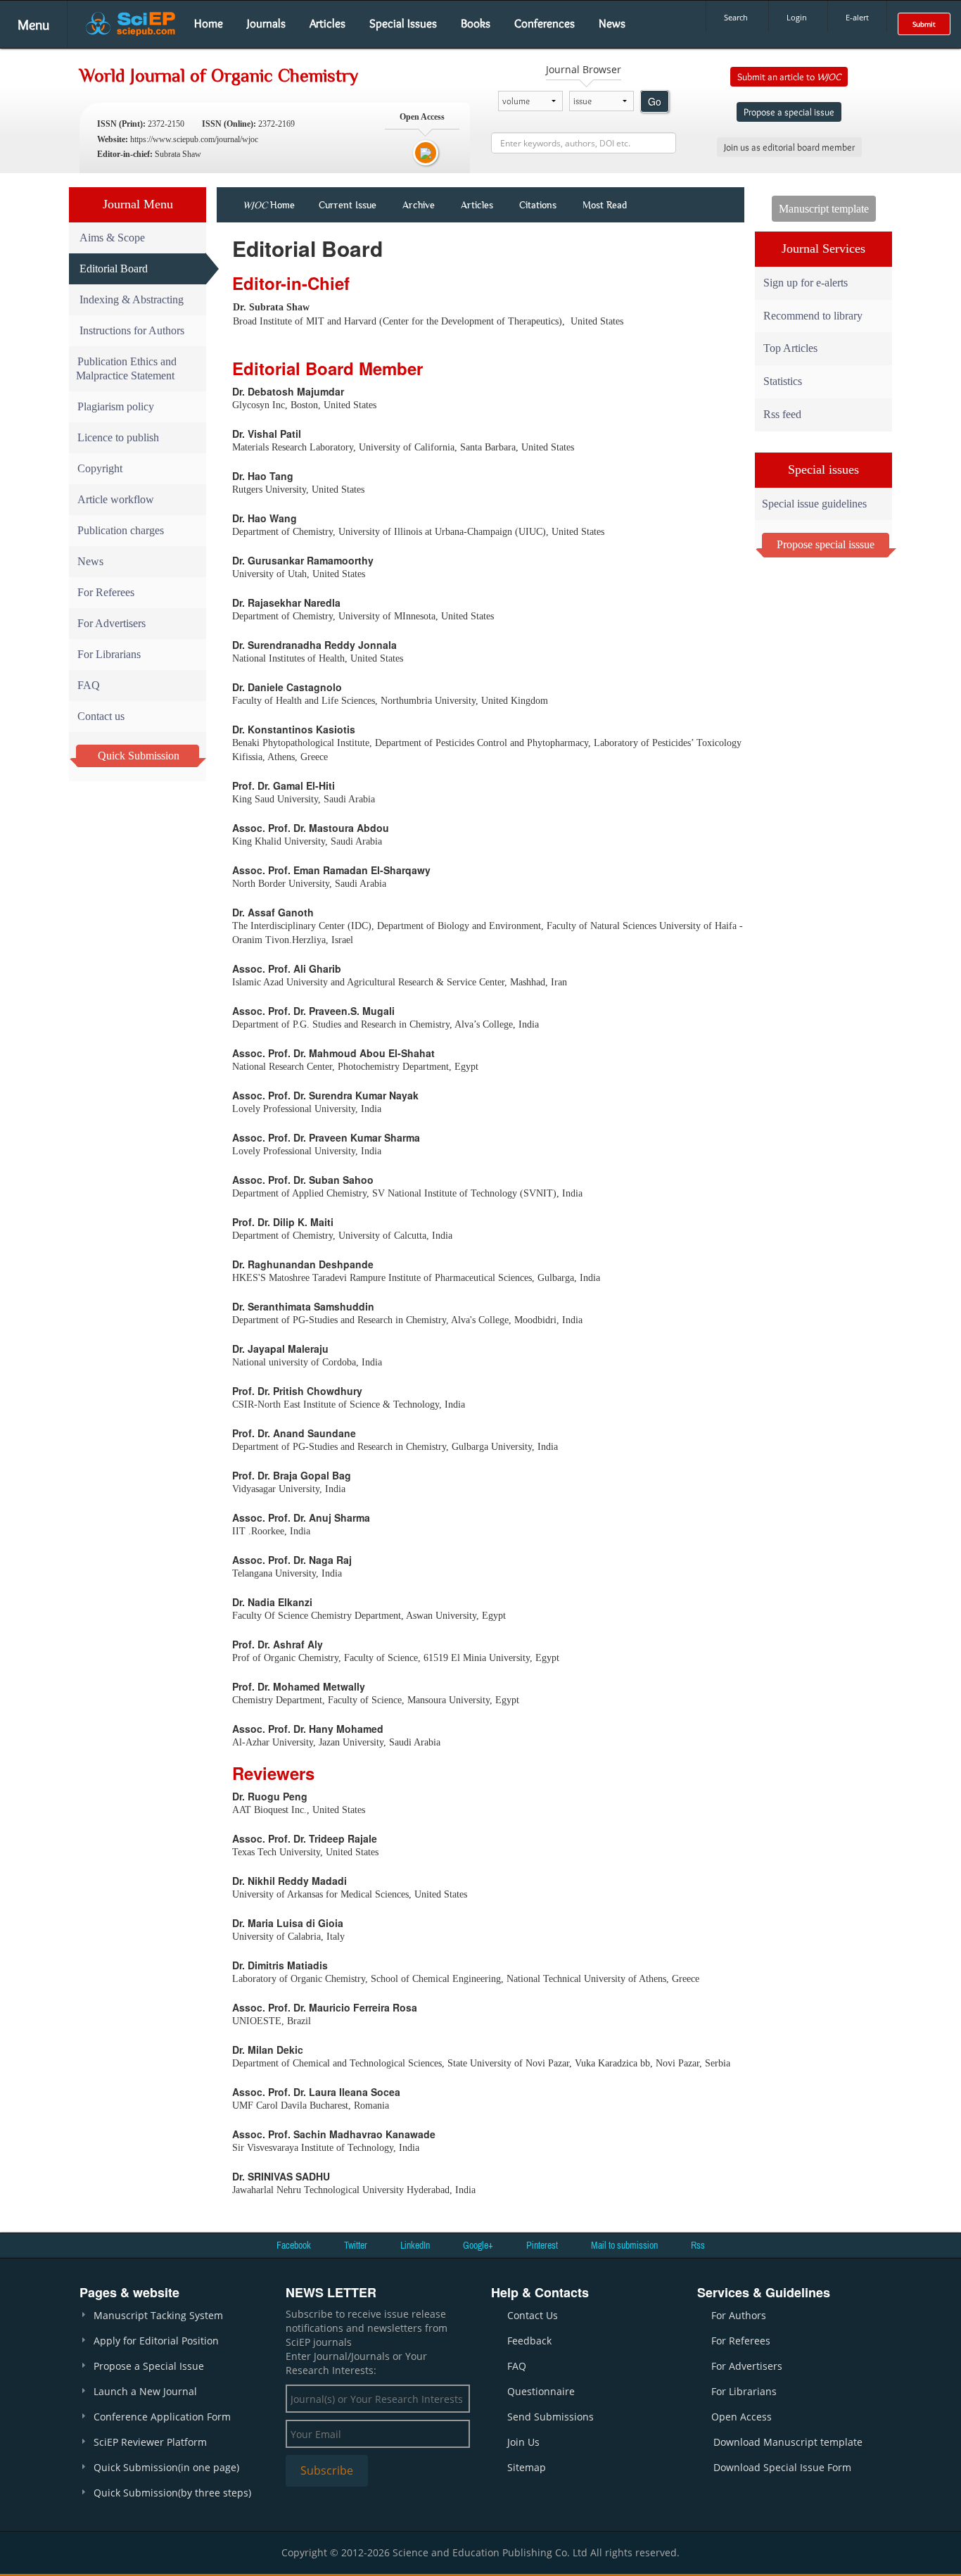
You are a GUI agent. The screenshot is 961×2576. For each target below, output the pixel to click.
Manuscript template (824, 209)
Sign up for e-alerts (806, 283)
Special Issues (403, 23)
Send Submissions (550, 2417)
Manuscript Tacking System (158, 2315)
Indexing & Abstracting (132, 299)
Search (736, 17)
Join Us (523, 2442)
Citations (538, 205)
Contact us (101, 716)
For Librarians (109, 654)
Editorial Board (114, 269)
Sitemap (527, 2467)
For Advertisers (112, 623)
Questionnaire (541, 2391)
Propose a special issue (789, 112)
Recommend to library (813, 316)
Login (797, 17)
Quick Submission (139, 756)
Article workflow (116, 499)
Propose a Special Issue (149, 2366)
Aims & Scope (112, 238)
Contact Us (533, 2315)
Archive (419, 205)
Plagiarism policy (116, 406)
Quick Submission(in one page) (166, 2467)
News (612, 23)
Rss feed (782, 414)
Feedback (529, 2341)
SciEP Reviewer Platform (150, 2442)
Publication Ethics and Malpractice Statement (126, 368)
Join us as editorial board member (789, 147)
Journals (266, 23)
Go (655, 101)
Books (476, 23)
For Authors (739, 2315)
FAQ (89, 685)
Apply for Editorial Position (156, 2341)
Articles (327, 23)
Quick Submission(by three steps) (172, 2493)
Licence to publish (118, 437)
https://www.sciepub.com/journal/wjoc (194, 139)
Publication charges (121, 530)
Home (209, 23)
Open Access (742, 2417)
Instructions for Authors (132, 330)
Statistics (783, 381)
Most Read (605, 205)
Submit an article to (789, 77)
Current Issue (348, 205)
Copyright (100, 468)
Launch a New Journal (145, 2391)
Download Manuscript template (788, 2442)
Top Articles (790, 348)
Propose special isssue (826, 544)
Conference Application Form (162, 2417)
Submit (924, 24)
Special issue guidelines (814, 504)
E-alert (857, 17)
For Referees (106, 592)
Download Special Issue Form (782, 2467)
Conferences (545, 23)
